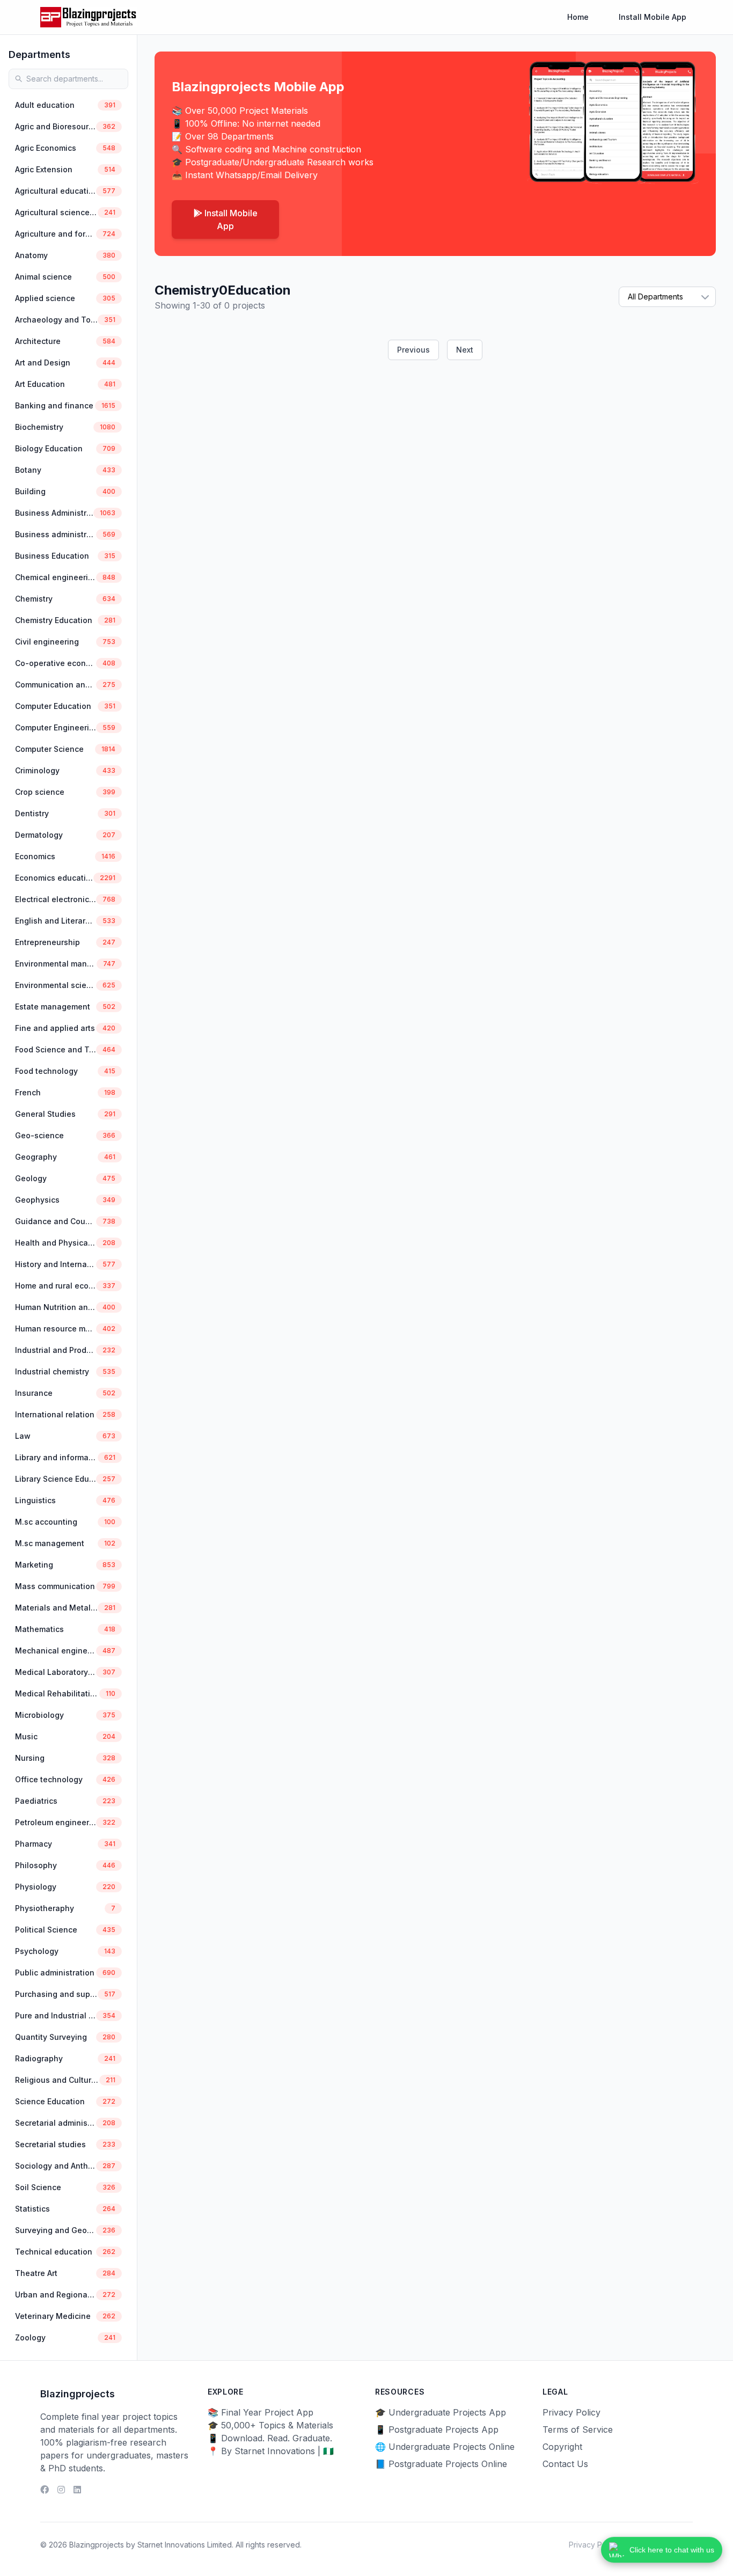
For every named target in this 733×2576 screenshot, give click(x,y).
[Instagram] (61, 2490)
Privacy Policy (571, 2412)
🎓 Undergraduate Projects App (441, 2412)
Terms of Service (578, 2429)
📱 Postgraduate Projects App (437, 2429)
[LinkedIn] (77, 2490)
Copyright (562, 2447)
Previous (413, 350)
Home (578, 17)
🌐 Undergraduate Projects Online (445, 2447)
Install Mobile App (653, 17)
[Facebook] (45, 2490)
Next (465, 350)
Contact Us (565, 2464)
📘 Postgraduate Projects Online (441, 2464)
